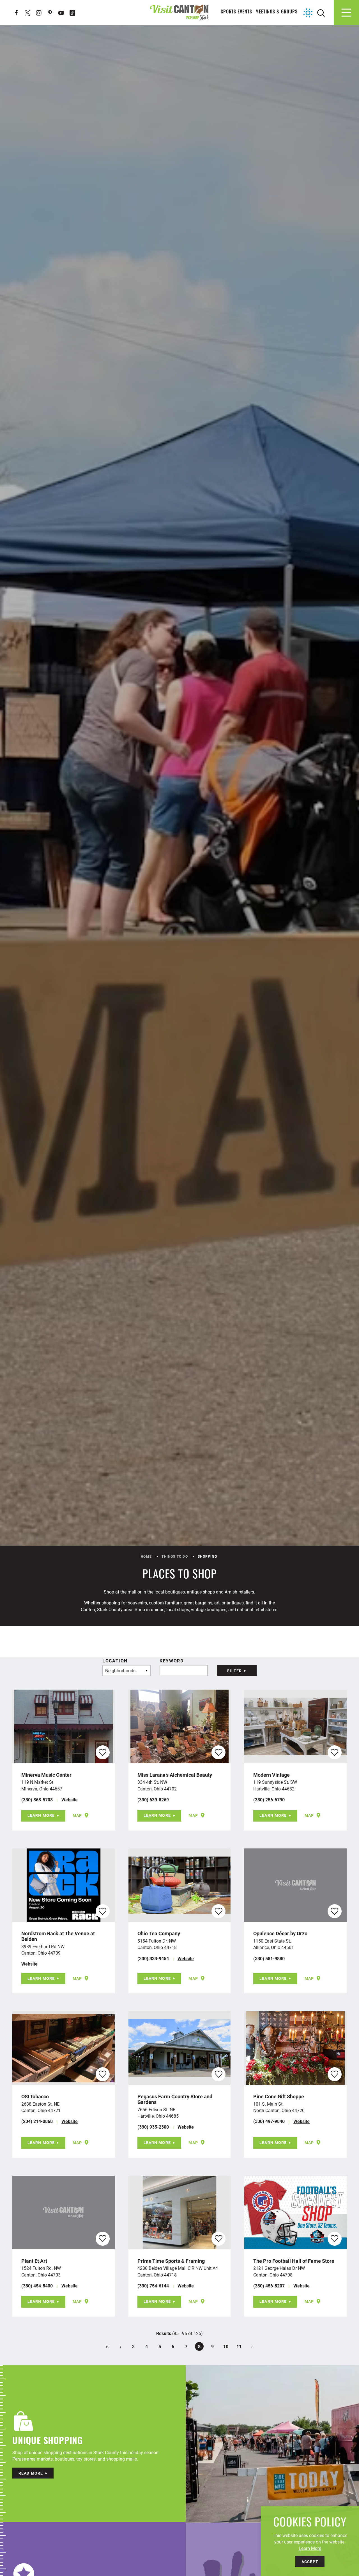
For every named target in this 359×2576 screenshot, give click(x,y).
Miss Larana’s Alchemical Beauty (175, 1775)
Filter (234, 1671)
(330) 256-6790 (269, 1800)
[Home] (179, 12)
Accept (310, 2562)
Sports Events (237, 12)
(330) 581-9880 (269, 1958)
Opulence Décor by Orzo (280, 1933)
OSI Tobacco (35, 2096)
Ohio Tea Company (159, 1933)
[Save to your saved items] (103, 1752)
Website (70, 1800)
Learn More (41, 1815)
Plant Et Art (34, 2261)
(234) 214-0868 (37, 2121)
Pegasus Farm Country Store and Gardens (175, 2099)
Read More (31, 2473)
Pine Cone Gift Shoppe (279, 2096)
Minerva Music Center (46, 1775)
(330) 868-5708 (37, 1800)
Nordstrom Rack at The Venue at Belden (58, 1936)
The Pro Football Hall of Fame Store (294, 2261)
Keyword (172, 1661)
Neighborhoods (120, 1670)
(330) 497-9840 (269, 2121)
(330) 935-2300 (153, 2127)
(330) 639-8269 (153, 1800)
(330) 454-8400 (37, 2286)
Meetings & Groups (277, 12)
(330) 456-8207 (269, 2286)
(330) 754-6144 (153, 2286)
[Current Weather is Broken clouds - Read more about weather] (308, 13)
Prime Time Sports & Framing (171, 2261)
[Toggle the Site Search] (321, 12)
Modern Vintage (271, 1775)
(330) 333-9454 (153, 1958)
